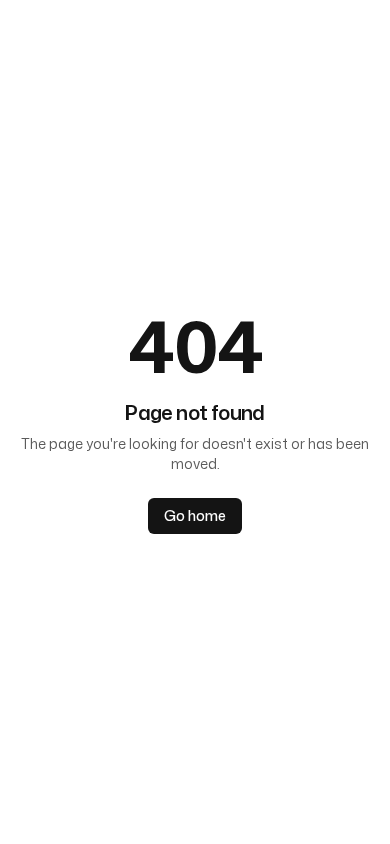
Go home (195, 515)
